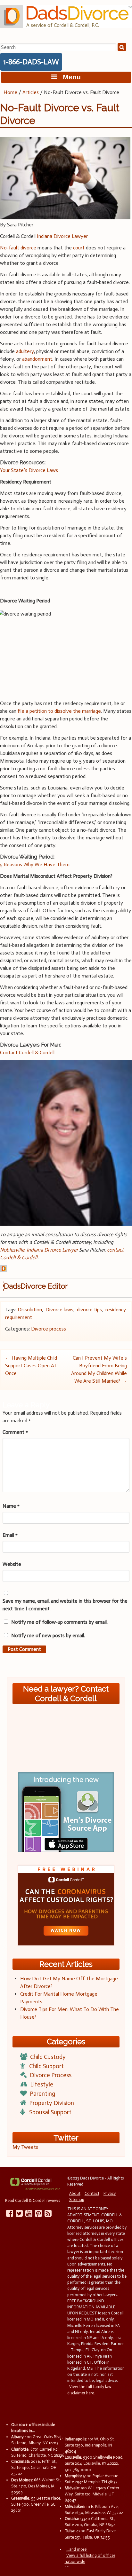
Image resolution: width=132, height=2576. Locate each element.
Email (10, 1535)
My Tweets (25, 2147)
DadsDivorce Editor (36, 1286)
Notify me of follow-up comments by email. (59, 1622)
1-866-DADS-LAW (31, 62)
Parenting (42, 2094)
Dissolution (30, 1310)
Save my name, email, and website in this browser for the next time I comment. (65, 1605)
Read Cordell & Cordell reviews (33, 2200)
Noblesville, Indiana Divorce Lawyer (39, 1250)
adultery (25, 351)
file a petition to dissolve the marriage (59, 711)
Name (11, 1506)
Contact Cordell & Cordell (27, 1052)
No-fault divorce (18, 248)
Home (10, 92)
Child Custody (48, 2057)
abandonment (37, 359)
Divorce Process (51, 2075)
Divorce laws (59, 1310)
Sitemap (77, 2199)
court (79, 248)
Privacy (110, 2193)
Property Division (52, 2103)
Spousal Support (50, 2112)
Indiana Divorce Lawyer (62, 236)
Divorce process (49, 1329)
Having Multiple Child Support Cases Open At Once (31, 1366)
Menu (69, 77)
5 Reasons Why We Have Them (35, 864)
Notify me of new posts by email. (48, 1635)
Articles (31, 92)
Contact (92, 2193)
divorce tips (89, 1310)
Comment (15, 1432)
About (75, 2193)
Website (12, 1564)
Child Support (46, 2066)
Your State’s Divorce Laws (29, 470)
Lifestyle (42, 2084)
